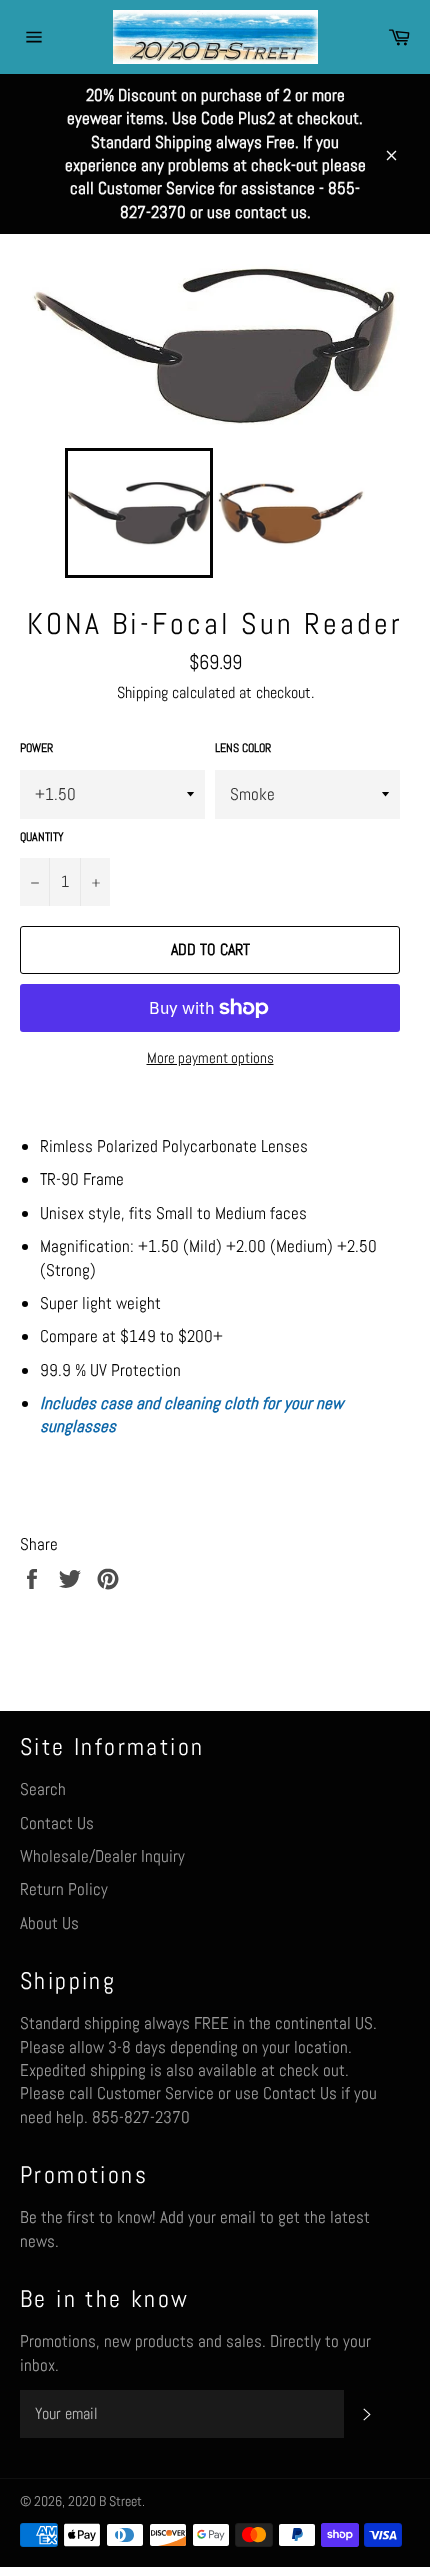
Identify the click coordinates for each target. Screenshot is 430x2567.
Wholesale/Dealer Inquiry (102, 1856)
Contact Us (57, 1823)
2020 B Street (105, 2501)
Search (43, 1789)
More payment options (210, 1057)
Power (36, 748)
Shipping (142, 692)
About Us (49, 1923)
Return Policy (64, 1889)
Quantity (42, 837)
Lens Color (243, 748)
